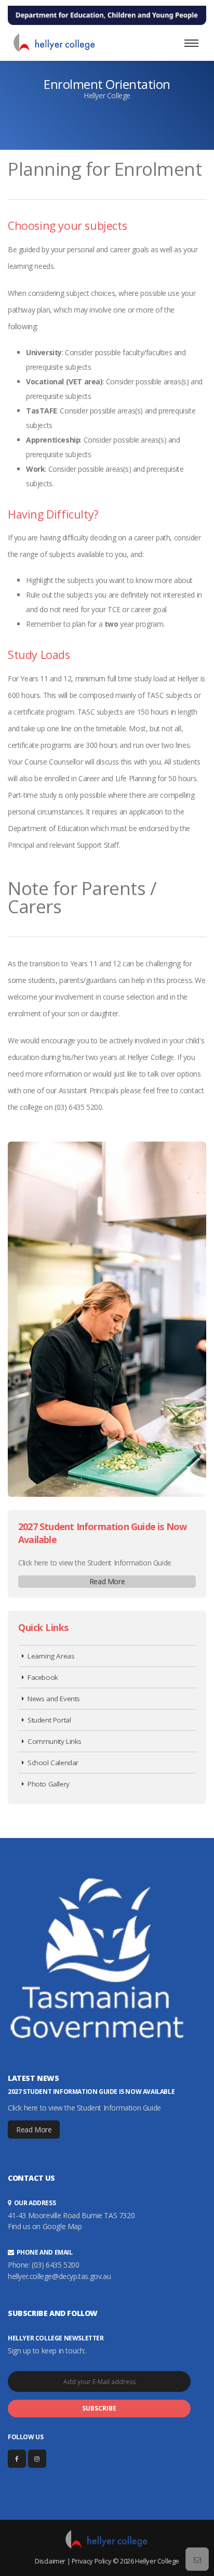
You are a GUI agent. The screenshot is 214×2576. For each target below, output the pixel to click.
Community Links (55, 1741)
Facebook (43, 1677)
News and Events (54, 1699)
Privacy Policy (91, 2561)
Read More (107, 1581)
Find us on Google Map (45, 2226)
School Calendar (53, 1763)
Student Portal (49, 1720)
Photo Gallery (49, 1784)
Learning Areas (51, 1656)
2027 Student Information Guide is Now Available (91, 2092)
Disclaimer (50, 2561)
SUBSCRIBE (99, 2408)
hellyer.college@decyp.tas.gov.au (59, 2276)
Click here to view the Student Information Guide (95, 1563)
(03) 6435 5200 (55, 2265)
